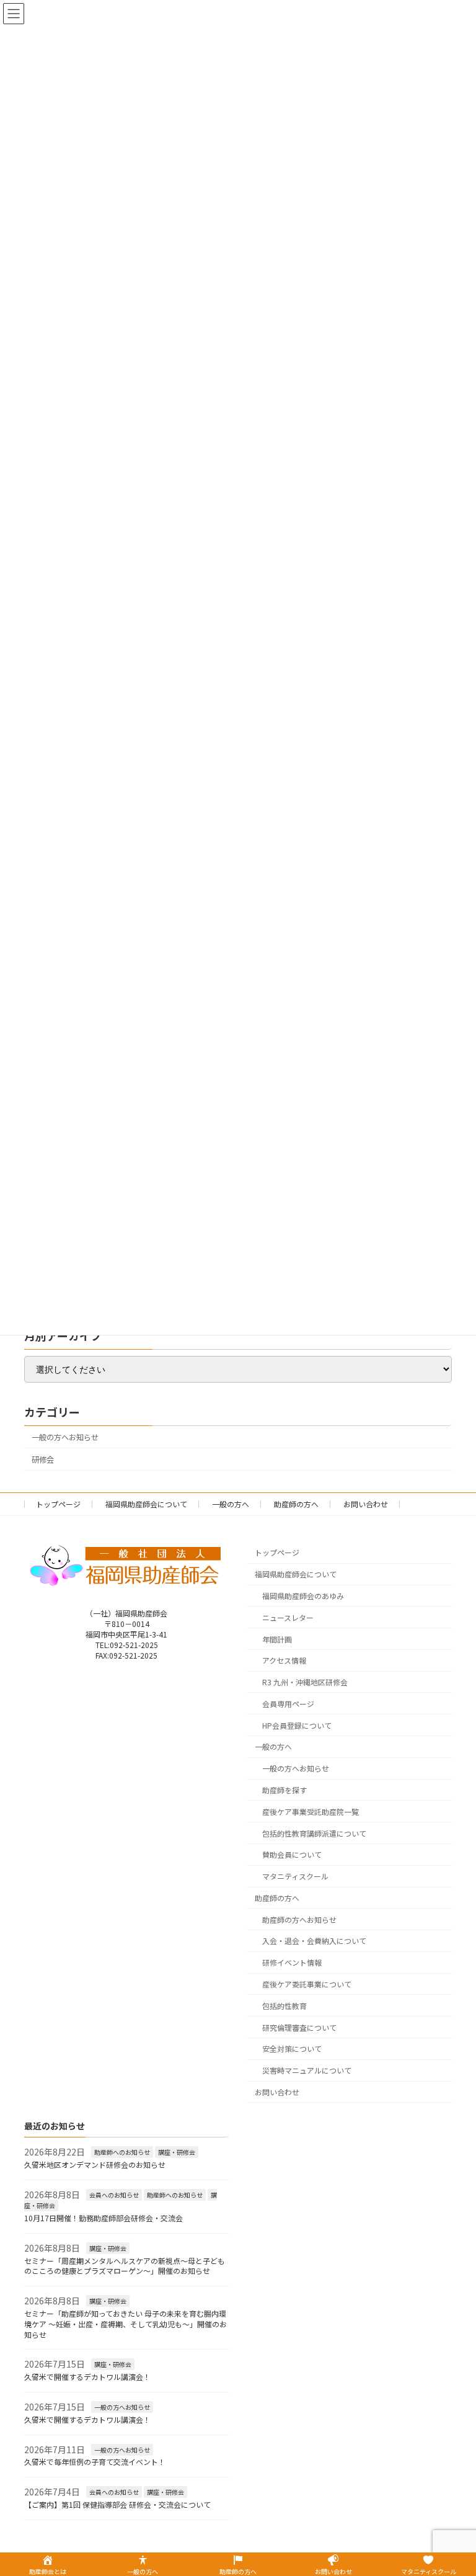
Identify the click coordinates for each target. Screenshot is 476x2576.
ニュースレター (288, 1617)
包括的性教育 (284, 2006)
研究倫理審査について (299, 2027)
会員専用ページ (288, 1704)
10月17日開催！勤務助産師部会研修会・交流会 (104, 2218)
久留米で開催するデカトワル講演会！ (87, 2377)
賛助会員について (292, 1855)
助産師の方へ (296, 1504)
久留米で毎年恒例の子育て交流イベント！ (95, 2462)
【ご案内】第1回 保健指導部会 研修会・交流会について (117, 2504)
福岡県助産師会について (146, 1504)
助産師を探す (284, 1790)
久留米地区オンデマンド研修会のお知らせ (95, 2164)
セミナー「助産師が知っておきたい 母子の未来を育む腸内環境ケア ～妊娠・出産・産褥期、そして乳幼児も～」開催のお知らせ (126, 2324)
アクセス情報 (284, 1661)
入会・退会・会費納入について (314, 1941)
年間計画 (277, 1639)
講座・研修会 (177, 2152)
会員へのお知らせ (114, 2195)
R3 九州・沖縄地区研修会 (305, 1682)
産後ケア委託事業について (307, 1984)
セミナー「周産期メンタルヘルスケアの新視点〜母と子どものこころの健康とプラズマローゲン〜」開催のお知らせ (125, 2266)
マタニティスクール (295, 1877)
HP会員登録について (297, 1725)
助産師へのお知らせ (122, 2152)
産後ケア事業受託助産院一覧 (311, 1812)
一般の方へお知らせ (65, 1437)
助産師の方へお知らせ (299, 1919)
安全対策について (292, 2049)
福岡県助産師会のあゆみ (303, 1596)
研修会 (43, 1460)
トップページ (58, 1504)
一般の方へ (231, 1504)
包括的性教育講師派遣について (314, 1833)
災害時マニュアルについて (307, 2071)
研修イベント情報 (292, 1963)
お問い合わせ (366, 1504)
